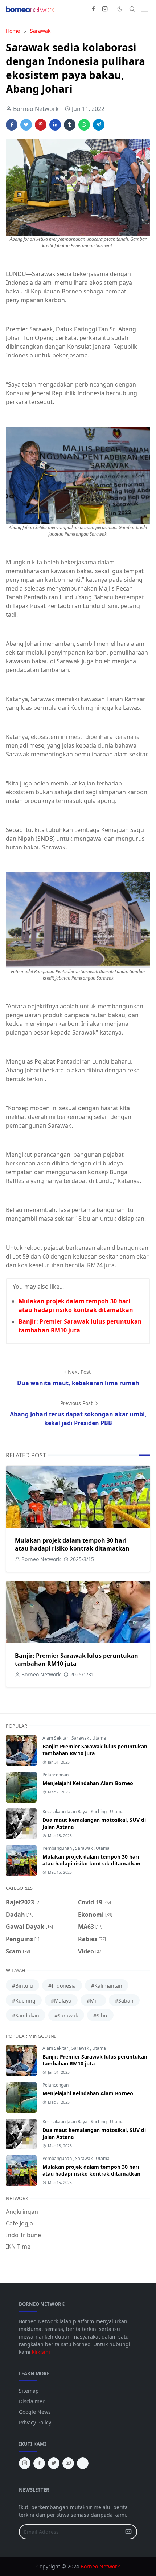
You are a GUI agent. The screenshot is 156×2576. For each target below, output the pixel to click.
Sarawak (81, 1738)
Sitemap (29, 2391)
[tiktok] (83, 2463)
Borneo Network (100, 2566)
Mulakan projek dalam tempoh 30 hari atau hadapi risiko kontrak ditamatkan (72, 1544)
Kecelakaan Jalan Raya (65, 1811)
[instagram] (105, 9)
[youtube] (68, 2463)
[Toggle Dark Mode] (120, 9)
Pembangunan (58, 1848)
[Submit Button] (128, 2532)
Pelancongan (56, 1775)
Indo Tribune (23, 2235)
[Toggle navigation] (145, 9)
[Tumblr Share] (70, 125)
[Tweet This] (26, 125)
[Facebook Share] (12, 125)
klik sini (41, 2352)
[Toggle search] (132, 9)
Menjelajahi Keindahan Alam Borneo (88, 1783)
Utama (99, 1738)
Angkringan (22, 2212)
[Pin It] (41, 125)
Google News (35, 2412)
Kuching (99, 1811)
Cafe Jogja (19, 2223)
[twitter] (54, 2463)
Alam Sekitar (56, 1738)
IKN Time (18, 2247)
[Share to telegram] (99, 125)
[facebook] (93, 9)
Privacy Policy (35, 2422)
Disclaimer (32, 2401)
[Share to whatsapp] (84, 125)
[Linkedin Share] (55, 125)
